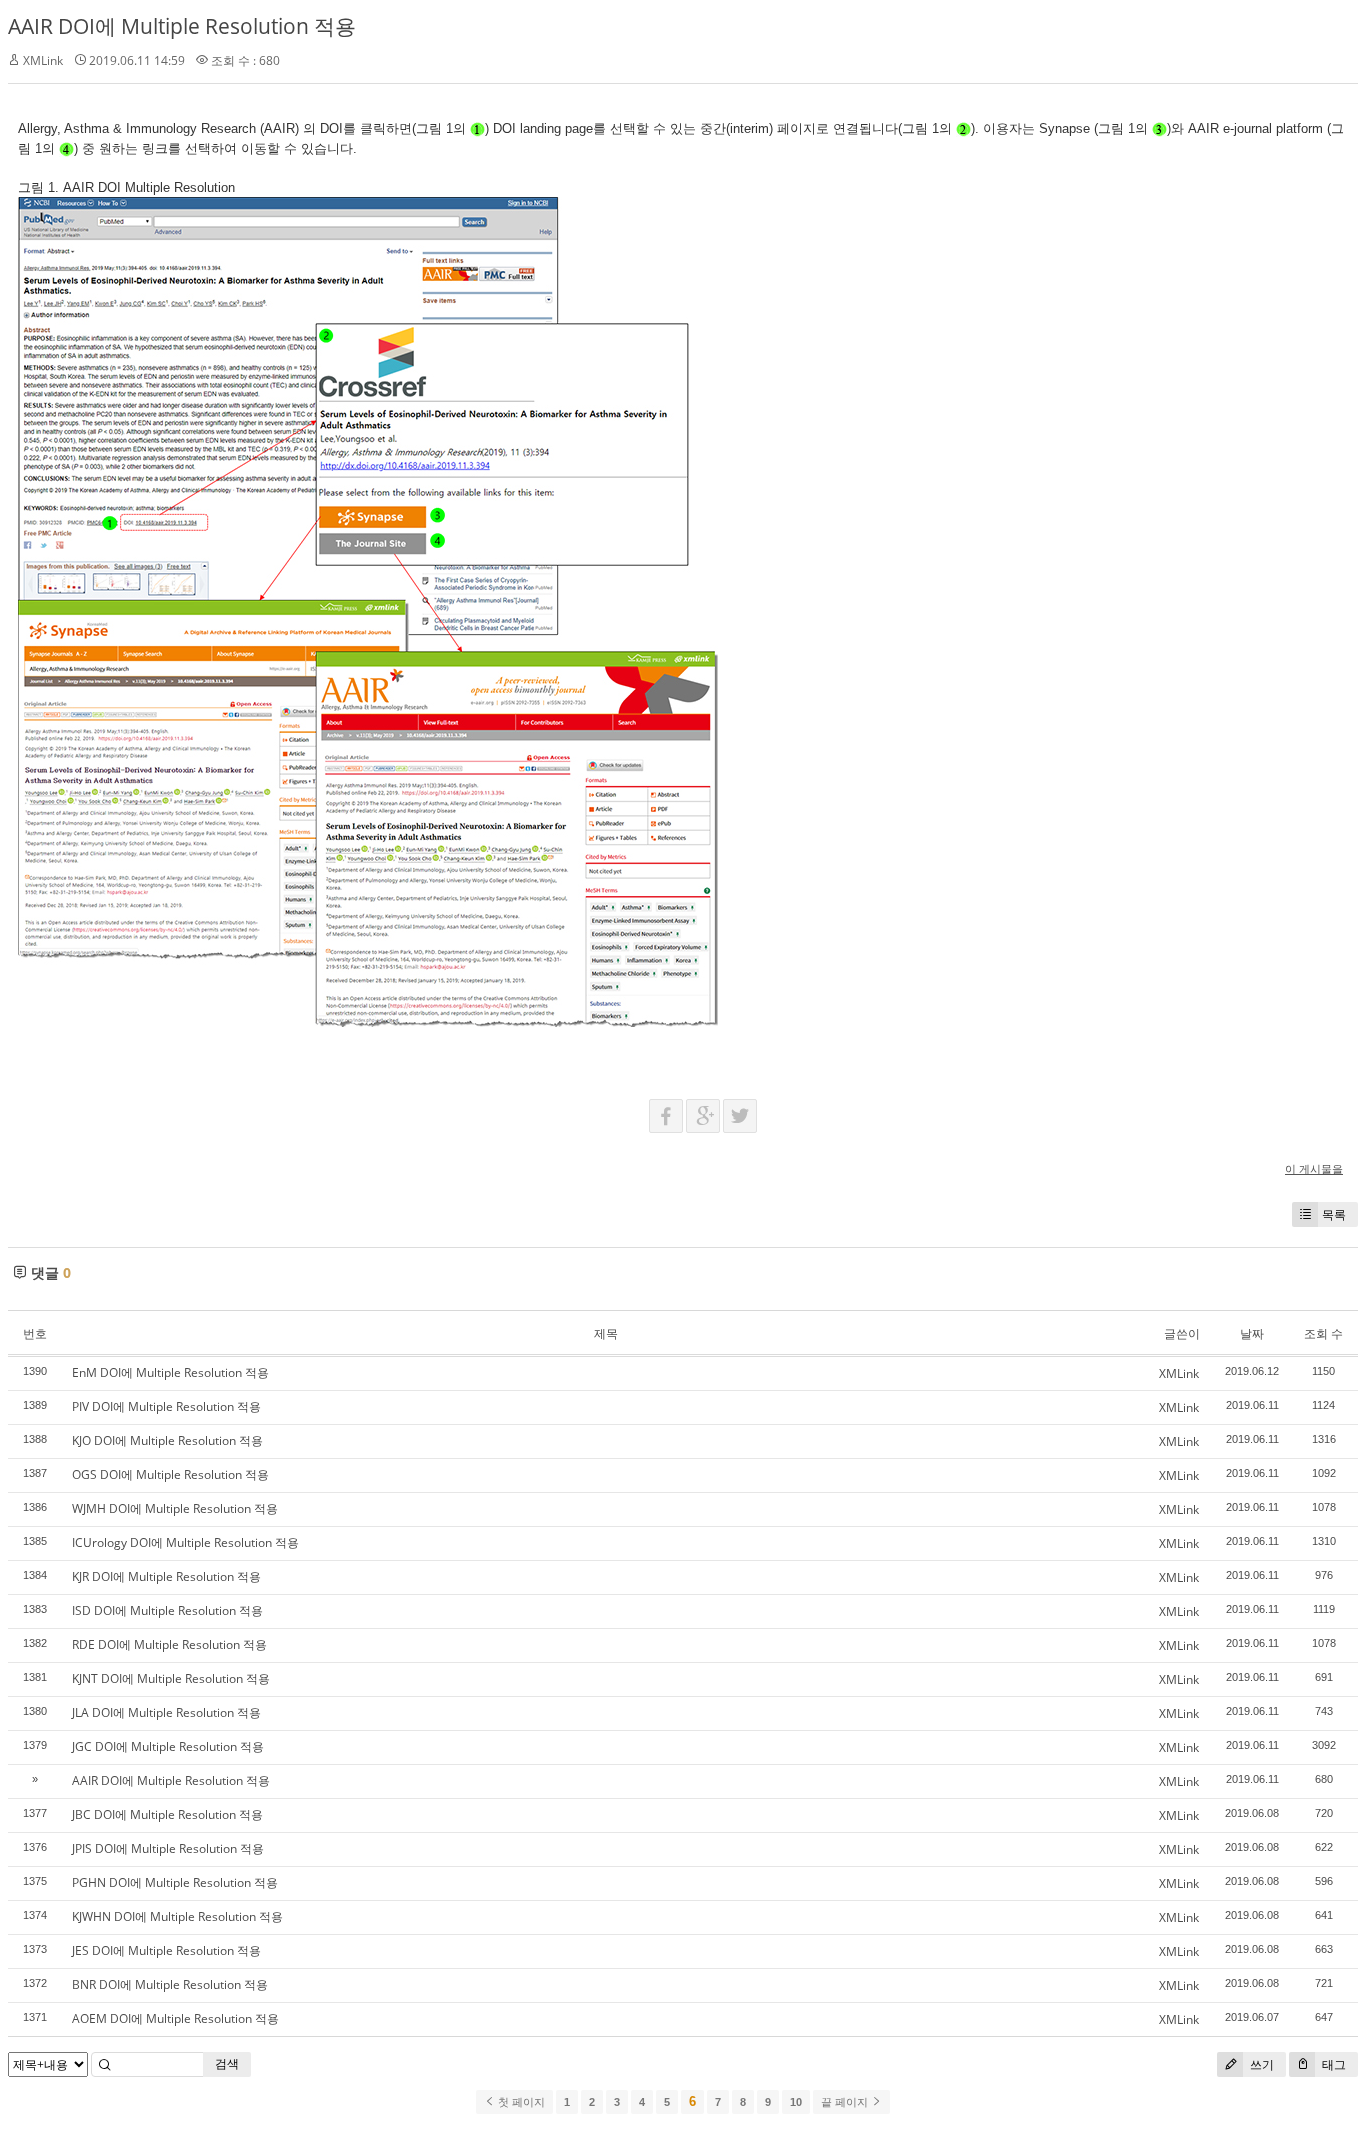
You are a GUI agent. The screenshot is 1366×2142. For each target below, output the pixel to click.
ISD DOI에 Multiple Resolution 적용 (167, 1610)
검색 (227, 2063)
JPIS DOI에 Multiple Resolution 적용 (168, 1848)
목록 (1334, 1214)
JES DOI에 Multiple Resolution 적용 (166, 1950)
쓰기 (1260, 2064)
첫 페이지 (520, 2102)
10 (796, 2102)
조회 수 (1323, 1333)
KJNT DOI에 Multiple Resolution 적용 (171, 1678)
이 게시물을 (1314, 1168)
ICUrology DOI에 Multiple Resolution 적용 (185, 1542)
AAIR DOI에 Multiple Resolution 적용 (182, 26)
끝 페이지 (846, 2102)
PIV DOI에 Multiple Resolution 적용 (166, 1406)
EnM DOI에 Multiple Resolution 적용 (170, 1372)
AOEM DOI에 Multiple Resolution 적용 (175, 2018)
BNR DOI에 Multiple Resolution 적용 (170, 1984)
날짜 (1252, 1333)
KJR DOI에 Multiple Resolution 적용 (166, 1576)
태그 (1332, 2064)
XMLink (43, 60)
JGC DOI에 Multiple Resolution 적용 (168, 1746)
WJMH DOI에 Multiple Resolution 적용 (175, 1508)
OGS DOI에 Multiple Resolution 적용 (170, 1474)
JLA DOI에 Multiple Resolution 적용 (166, 1712)
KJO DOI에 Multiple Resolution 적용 (167, 1440)
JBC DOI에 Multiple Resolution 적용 (167, 1814)
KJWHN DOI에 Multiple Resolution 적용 (177, 1916)
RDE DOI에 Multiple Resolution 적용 (169, 1644)
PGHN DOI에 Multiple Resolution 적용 (175, 1882)
